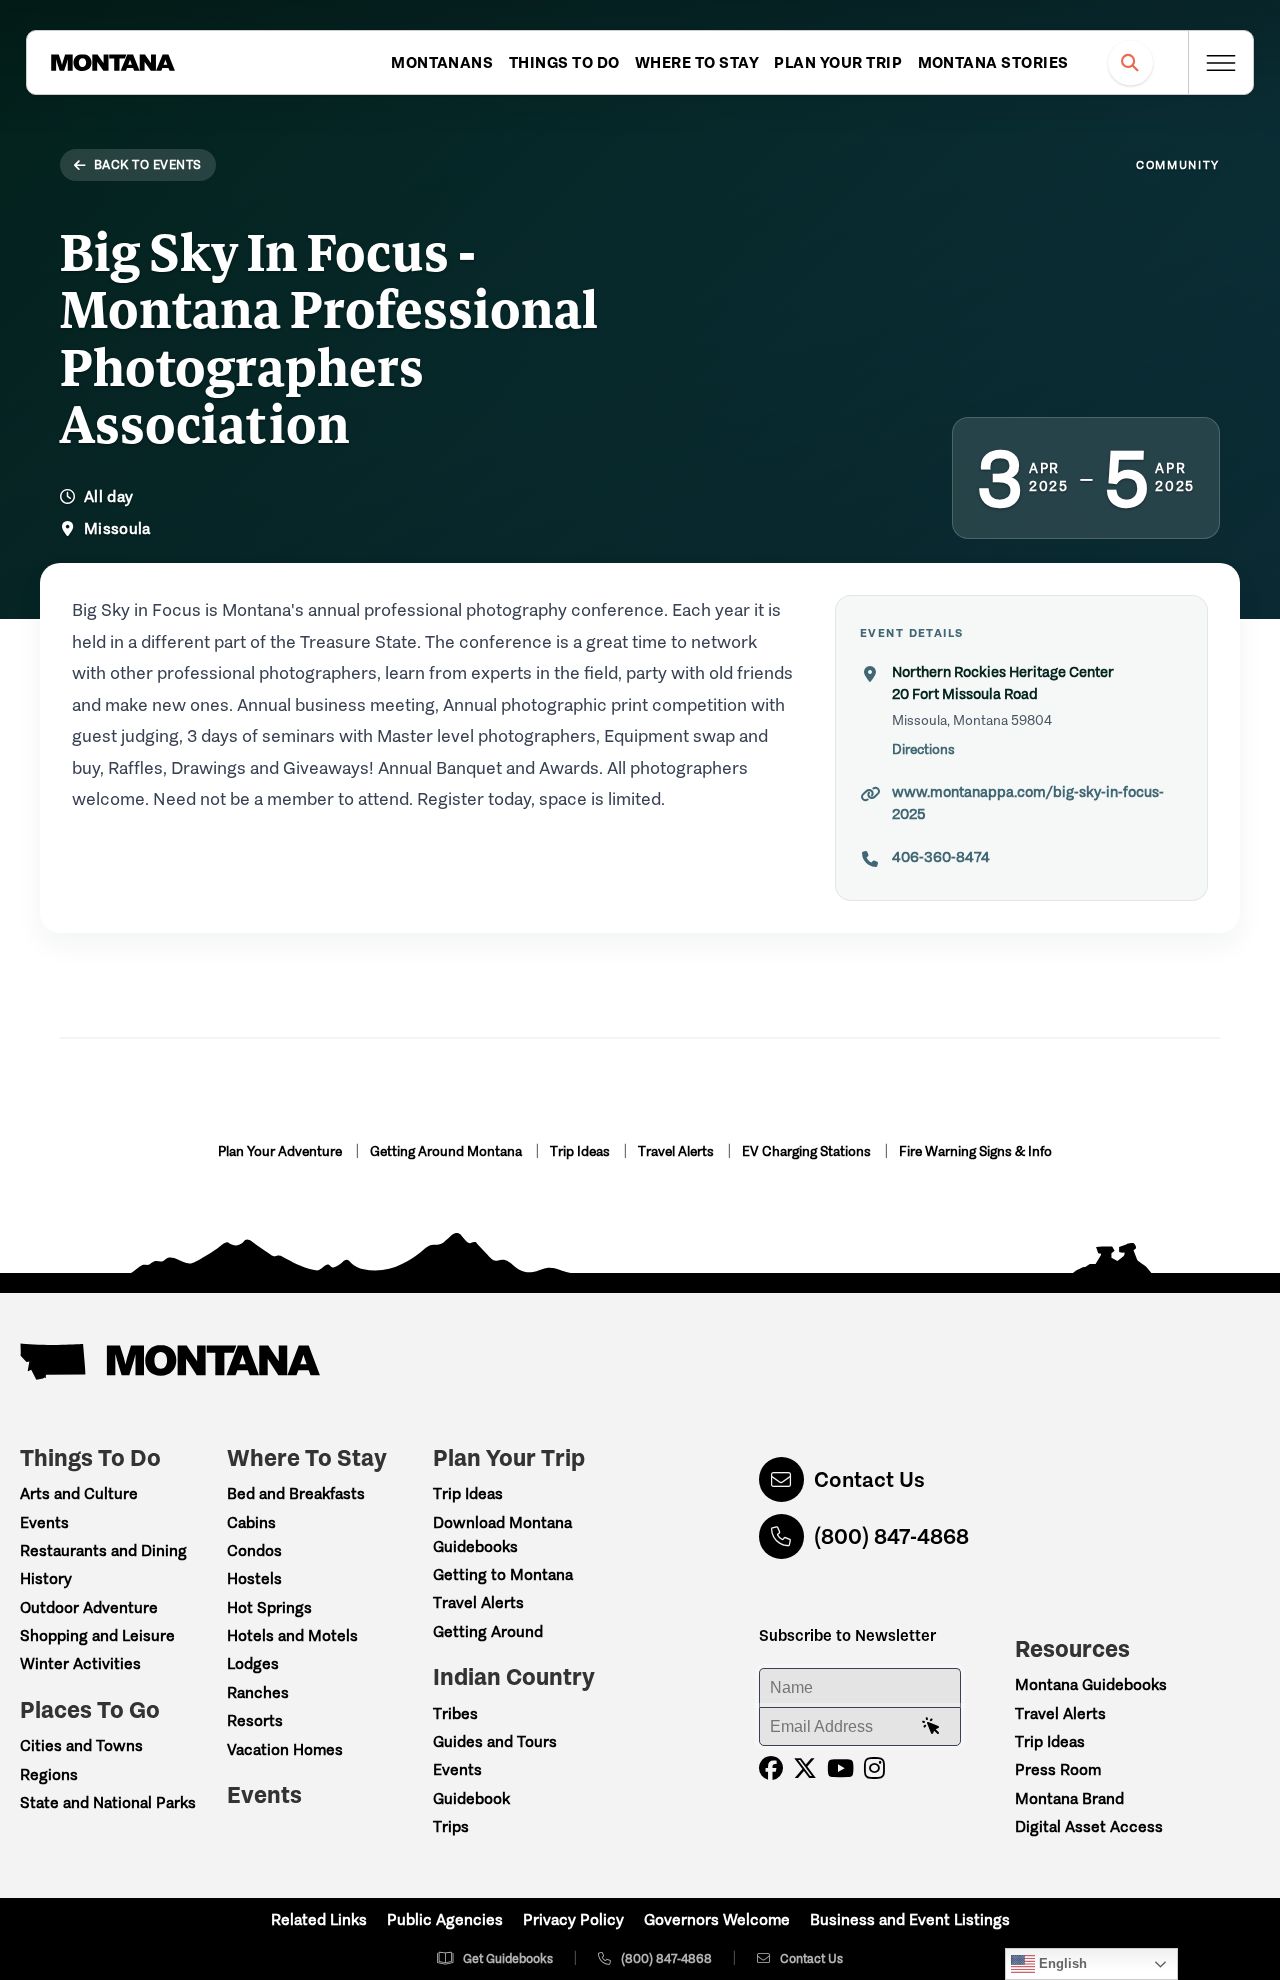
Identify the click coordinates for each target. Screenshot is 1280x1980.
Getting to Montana (503, 1574)
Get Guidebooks (508, 1958)
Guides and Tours (495, 1741)
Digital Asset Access (1089, 1826)
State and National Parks (108, 1802)
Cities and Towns (81, 1745)
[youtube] (840, 1768)
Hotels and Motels (292, 1635)
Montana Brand (1069, 1798)
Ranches (258, 1692)
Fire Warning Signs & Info (975, 1151)
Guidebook (471, 1798)
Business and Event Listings (910, 1919)
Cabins (251, 1522)
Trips (451, 1826)
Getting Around (488, 1631)
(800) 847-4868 (891, 1536)
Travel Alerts (677, 1151)
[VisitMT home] (113, 63)
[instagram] (874, 1768)
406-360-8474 (941, 857)
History (46, 1578)
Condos (254, 1550)
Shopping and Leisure (97, 1635)
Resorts (255, 1720)
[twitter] (805, 1768)
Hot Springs (269, 1607)
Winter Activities (80, 1663)
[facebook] (771, 1768)
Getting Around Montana (447, 1151)
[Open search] (1130, 62)
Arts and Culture (79, 1493)
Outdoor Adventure (89, 1607)
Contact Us (869, 1479)
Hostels (254, 1578)
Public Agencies (445, 1919)
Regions (49, 1774)
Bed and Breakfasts (296, 1493)
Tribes (455, 1713)
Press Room (1058, 1769)
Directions (923, 749)
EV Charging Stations (808, 1151)
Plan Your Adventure (281, 1151)
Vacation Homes (285, 1749)
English (1061, 1963)
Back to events (148, 164)
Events (44, 1522)
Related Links (319, 1919)
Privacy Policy (573, 1919)
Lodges (253, 1663)
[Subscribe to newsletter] (931, 1727)
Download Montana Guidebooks (502, 1534)
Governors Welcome (717, 1919)
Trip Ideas (581, 1151)
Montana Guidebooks (1091, 1684)
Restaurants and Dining (103, 1550)
